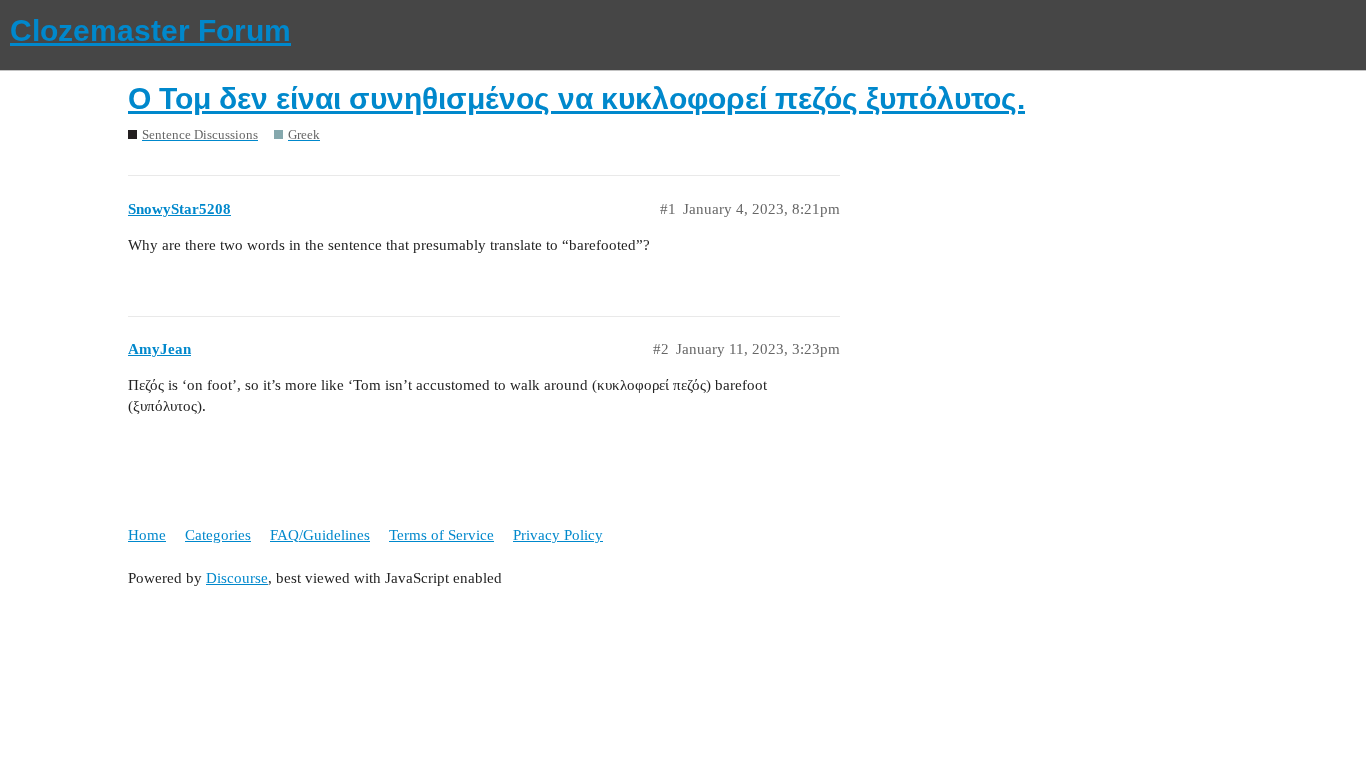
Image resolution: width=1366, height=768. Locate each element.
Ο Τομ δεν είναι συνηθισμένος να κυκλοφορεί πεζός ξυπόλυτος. (576, 98)
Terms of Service (441, 535)
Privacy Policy (558, 535)
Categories (218, 535)
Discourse (237, 578)
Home (147, 535)
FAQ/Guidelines (320, 535)
